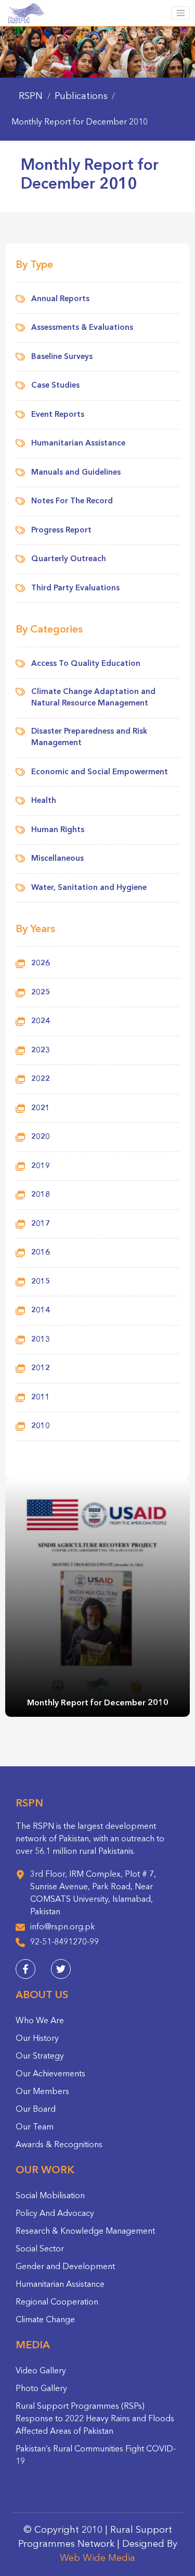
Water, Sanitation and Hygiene (89, 888)
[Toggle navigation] (180, 13)
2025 (41, 993)
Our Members (42, 2092)
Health (44, 801)
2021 (41, 1109)
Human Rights (58, 830)
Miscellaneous (57, 859)
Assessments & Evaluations (82, 328)
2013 (41, 1340)
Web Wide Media (97, 2558)
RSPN (31, 96)
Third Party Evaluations (75, 589)
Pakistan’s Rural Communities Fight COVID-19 (96, 2456)
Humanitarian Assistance (78, 444)
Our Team (35, 2127)
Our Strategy (40, 2057)
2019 (41, 1166)
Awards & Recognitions (59, 2145)
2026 (41, 964)
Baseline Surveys (62, 357)
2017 (41, 1224)
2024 (41, 1021)
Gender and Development (65, 2267)
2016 (41, 1253)
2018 (41, 1195)
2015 (41, 1282)
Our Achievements (50, 2074)
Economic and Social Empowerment (100, 772)
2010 (41, 1426)
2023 (41, 1051)
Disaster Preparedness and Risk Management (89, 738)
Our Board (36, 2110)
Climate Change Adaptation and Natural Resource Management (93, 698)
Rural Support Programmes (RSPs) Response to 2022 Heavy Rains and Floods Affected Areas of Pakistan (95, 2419)
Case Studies (55, 386)
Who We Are (40, 2021)
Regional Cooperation (57, 2302)
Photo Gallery (41, 2389)
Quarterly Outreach (69, 559)
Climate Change (45, 2320)
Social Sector (40, 2249)
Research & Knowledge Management (85, 2232)
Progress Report (61, 531)
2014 (41, 1311)
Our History (37, 2039)
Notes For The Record (72, 501)
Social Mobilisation (50, 2196)
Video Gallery (41, 2371)
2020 (41, 1137)
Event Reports (58, 415)
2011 (41, 1398)
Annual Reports (60, 299)
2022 (41, 1079)
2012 (41, 1368)
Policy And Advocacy (55, 2214)
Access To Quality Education (86, 664)
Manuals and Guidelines (76, 473)
